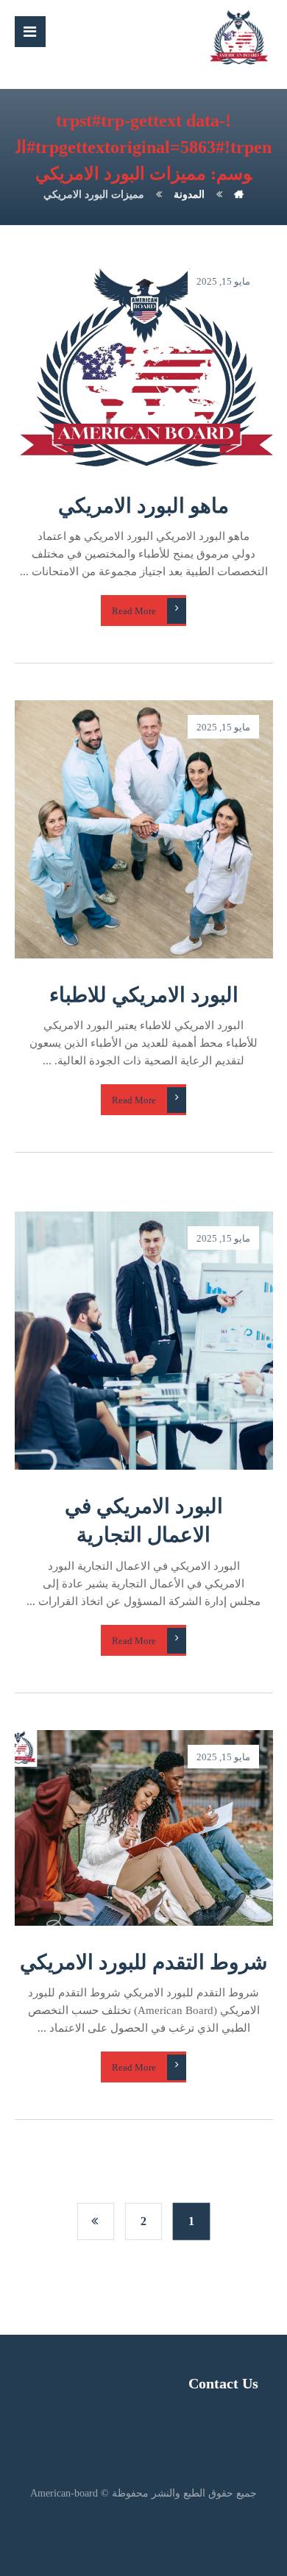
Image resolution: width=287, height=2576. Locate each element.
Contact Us (223, 2383)
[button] (30, 32)
